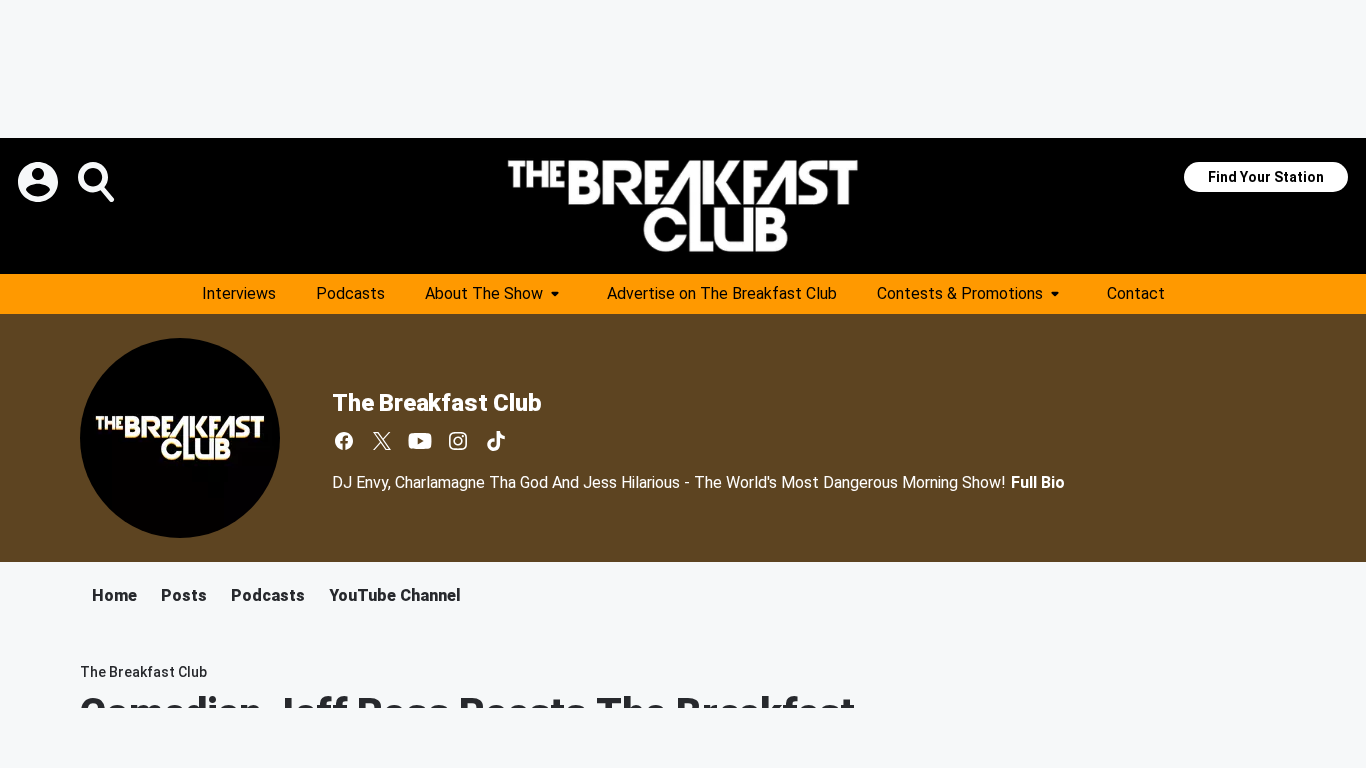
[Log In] (40, 182)
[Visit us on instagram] (458, 441)
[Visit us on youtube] (420, 441)
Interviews (239, 293)
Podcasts (350, 293)
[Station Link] (683, 206)
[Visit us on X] (382, 441)
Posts (184, 595)
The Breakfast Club (436, 403)
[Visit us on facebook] (344, 441)
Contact (1136, 293)
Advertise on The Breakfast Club (722, 293)
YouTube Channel (395, 595)
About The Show (484, 293)
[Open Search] (98, 182)
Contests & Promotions (960, 293)
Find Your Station (1266, 177)
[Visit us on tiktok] (496, 441)
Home (114, 595)
